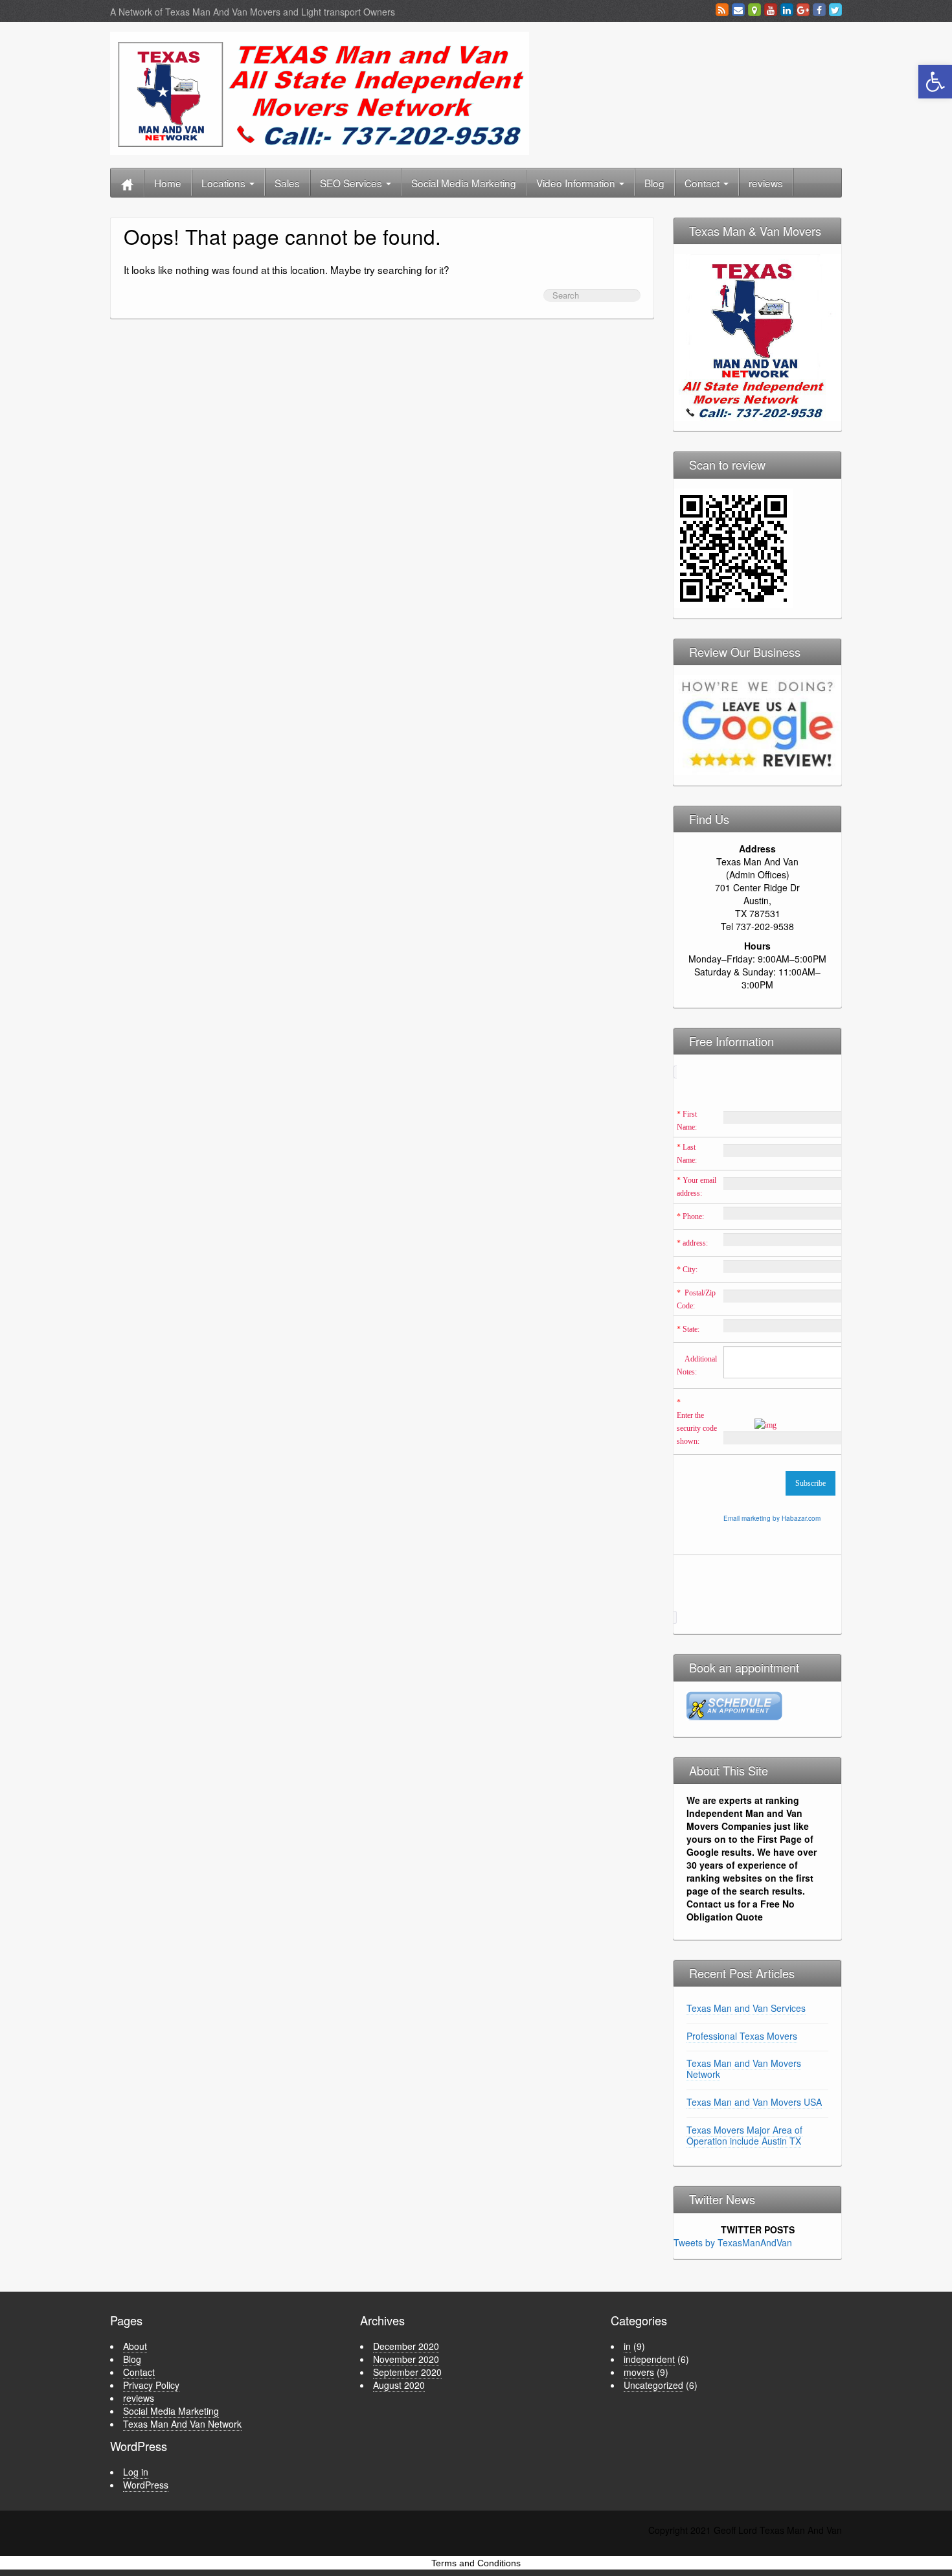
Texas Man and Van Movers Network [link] (744, 2069)
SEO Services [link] (352, 183)
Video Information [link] (577, 183)
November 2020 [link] (406, 2359)
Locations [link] (225, 183)
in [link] (627, 2346)
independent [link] (649, 2359)
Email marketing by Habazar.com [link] (772, 1518)
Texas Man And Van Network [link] (182, 2424)
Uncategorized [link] (653, 2385)
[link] (935, 82)
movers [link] (639, 2372)
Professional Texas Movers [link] (742, 2036)
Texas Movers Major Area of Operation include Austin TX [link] (744, 2135)
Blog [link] (654, 183)
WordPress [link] (146, 2485)
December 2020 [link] (406, 2346)
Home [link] (168, 183)
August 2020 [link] (399, 2385)
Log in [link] (136, 2472)
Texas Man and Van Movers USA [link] (754, 2102)
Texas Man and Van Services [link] (746, 2008)
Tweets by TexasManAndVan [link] (733, 2242)
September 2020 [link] (407, 2372)
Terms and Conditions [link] (476, 2563)
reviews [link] (766, 183)
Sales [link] (287, 183)
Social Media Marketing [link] (464, 183)
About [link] (135, 2346)
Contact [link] (703, 183)
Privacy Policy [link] (151, 2385)
